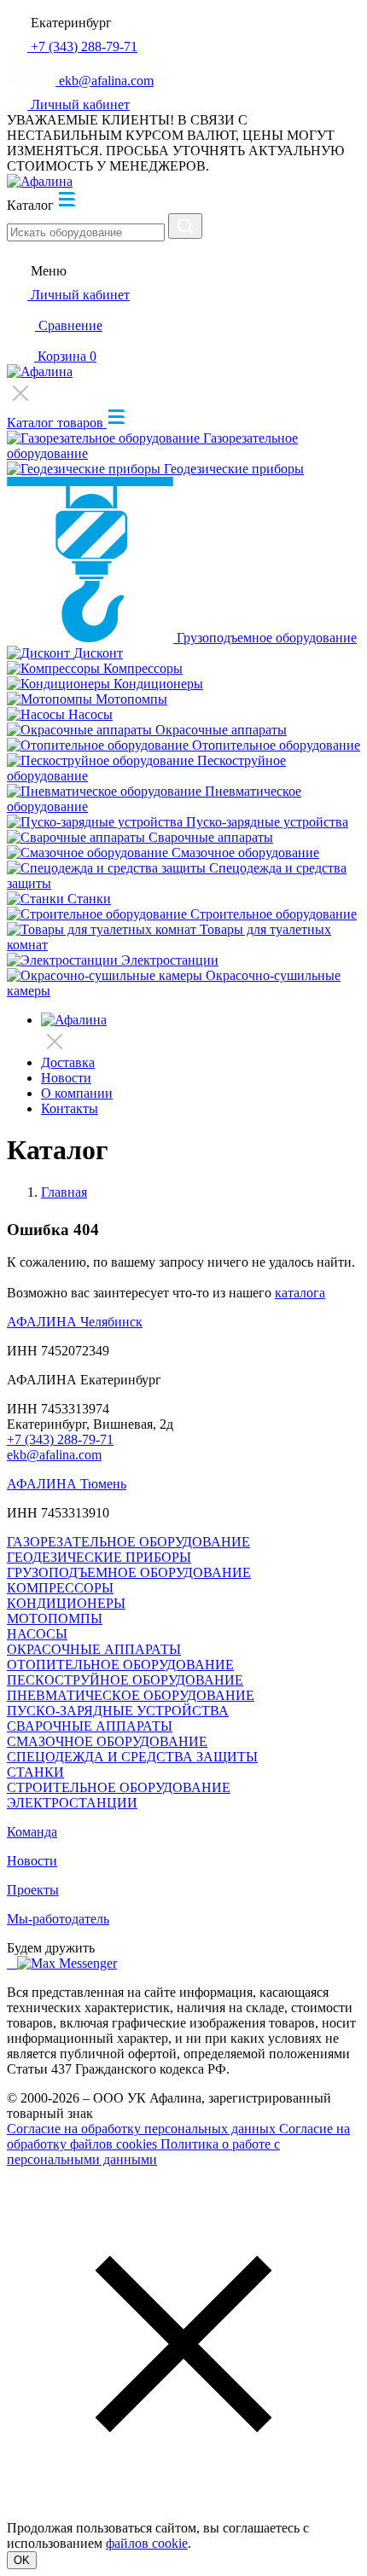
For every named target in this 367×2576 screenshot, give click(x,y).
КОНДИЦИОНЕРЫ (66, 1603)
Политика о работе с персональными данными (143, 2152)
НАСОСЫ (37, 1634)
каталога (300, 1293)
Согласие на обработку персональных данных (143, 2129)
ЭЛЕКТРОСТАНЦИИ (72, 1803)
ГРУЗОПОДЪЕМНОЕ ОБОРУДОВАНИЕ (129, 1572)
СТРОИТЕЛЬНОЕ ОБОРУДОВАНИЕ (119, 1787)
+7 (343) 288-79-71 (60, 1439)
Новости (66, 1078)
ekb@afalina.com (54, 1455)
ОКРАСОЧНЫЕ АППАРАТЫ (94, 1649)
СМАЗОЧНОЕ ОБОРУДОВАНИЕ (107, 1741)
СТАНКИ (35, 1772)
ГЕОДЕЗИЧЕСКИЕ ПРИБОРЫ (99, 1557)
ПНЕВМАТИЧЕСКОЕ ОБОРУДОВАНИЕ (131, 1695)
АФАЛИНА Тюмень (67, 1484)
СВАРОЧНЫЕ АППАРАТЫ (90, 1726)
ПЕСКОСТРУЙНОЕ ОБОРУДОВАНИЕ (125, 1680)
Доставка (68, 1062)
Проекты (33, 1890)
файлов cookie (147, 2543)
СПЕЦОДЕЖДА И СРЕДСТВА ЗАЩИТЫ (132, 1757)
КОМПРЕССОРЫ (60, 1588)
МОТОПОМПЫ (55, 1619)
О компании (77, 1093)
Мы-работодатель (58, 1919)
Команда (32, 1832)
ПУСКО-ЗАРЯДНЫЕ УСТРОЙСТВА (118, 1711)
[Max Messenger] (67, 1963)
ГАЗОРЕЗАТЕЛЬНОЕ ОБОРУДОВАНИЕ (128, 1542)
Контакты (70, 1108)
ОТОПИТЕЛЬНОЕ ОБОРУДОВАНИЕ (120, 1665)
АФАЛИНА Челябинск (75, 1322)
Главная (64, 1192)
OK (22, 2560)
